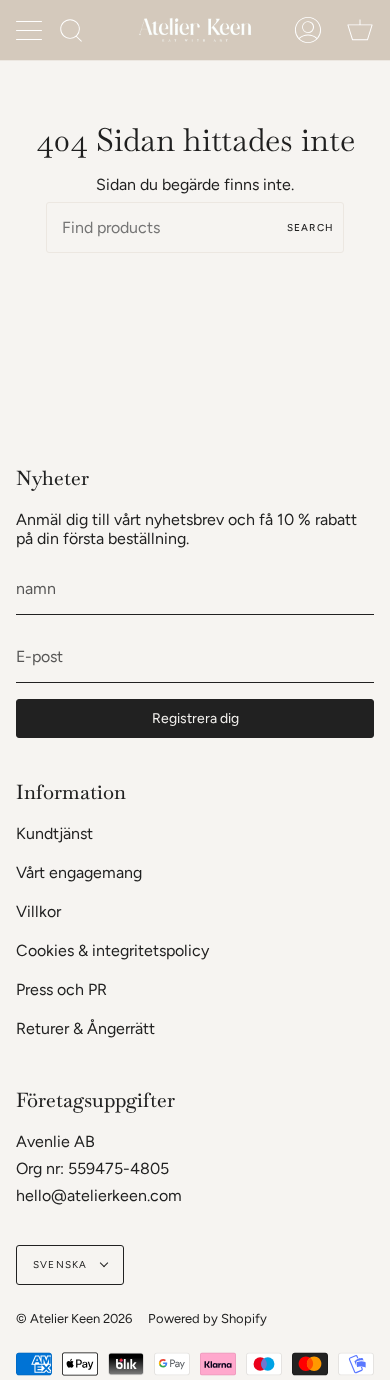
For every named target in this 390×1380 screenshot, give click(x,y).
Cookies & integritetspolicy (112, 950)
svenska (62, 1264)
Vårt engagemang (79, 872)
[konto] (308, 30)
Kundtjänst (54, 833)
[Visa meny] (31, 30)
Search (310, 227)
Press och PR (61, 989)
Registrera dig (195, 718)
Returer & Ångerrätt (85, 1028)
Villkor (38, 911)
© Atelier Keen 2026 (74, 1318)
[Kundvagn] (360, 30)
